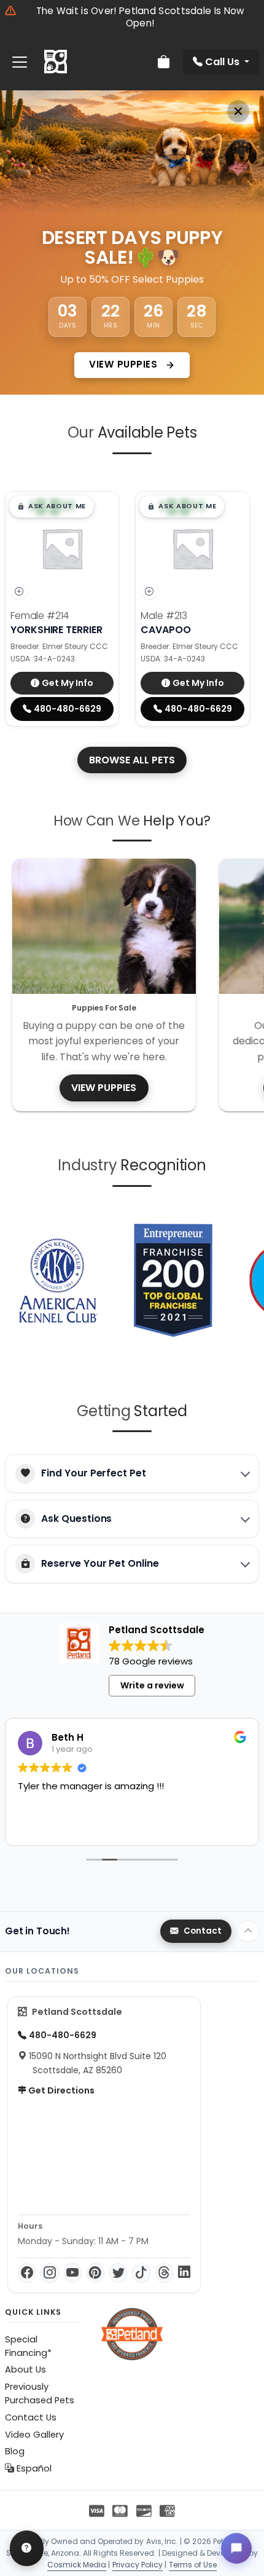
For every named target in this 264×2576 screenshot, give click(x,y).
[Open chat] (236, 2548)
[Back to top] (248, 1931)
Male (164, 616)
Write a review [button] (152, 1685)
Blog (15, 2451)
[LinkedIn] (184, 2273)
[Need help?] (27, 2548)
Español (33, 2468)
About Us (25, 2369)
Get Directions (60, 2090)
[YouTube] (73, 2273)
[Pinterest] (95, 2273)
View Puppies (125, 364)
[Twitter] (118, 2273)
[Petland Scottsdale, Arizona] (56, 62)
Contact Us (31, 2417)
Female (40, 616)
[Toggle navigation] (20, 62)
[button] (52, 506)
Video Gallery (34, 2435)
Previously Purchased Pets (40, 2393)
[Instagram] (49, 2273)
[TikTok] (141, 2273)
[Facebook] (27, 2273)
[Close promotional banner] (238, 111)
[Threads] (164, 2273)
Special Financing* (28, 2346)
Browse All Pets (132, 760)
